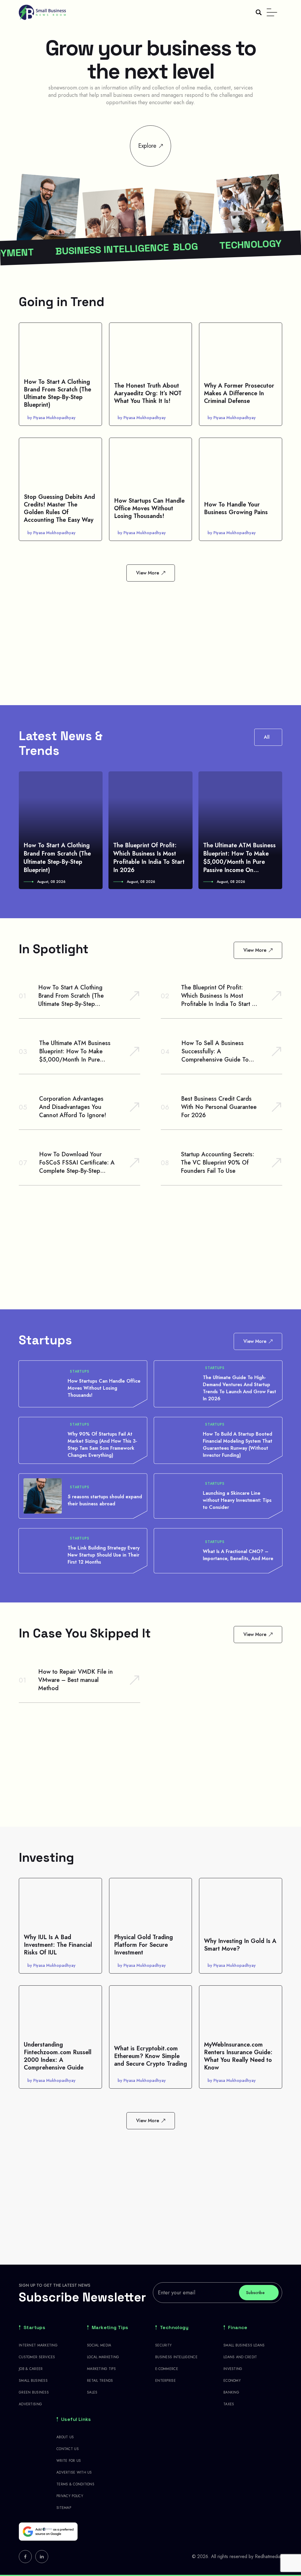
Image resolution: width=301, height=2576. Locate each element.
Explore (147, 146)
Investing (233, 2369)
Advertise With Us (74, 2472)
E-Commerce (167, 2369)
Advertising (30, 2404)
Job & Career (31, 2369)
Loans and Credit (240, 2357)
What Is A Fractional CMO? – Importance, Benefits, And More (238, 1555)
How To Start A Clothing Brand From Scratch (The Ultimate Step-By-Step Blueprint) (57, 393)
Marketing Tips (110, 2328)
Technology (182, 247)
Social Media (99, 2345)
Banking (231, 2392)
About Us (65, 2437)
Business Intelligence (176, 2357)
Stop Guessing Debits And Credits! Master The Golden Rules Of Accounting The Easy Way (59, 508)
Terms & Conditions (75, 2484)
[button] (22, 830)
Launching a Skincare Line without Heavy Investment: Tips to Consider (237, 1500)
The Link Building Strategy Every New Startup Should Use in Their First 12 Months (104, 1555)
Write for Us (69, 2461)
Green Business (34, 2392)
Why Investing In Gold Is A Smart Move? (240, 1945)
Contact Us (68, 2449)
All (267, 737)
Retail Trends (100, 2381)
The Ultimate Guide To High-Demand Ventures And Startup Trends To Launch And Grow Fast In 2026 (239, 1388)
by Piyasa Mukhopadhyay (51, 418)
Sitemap (64, 2508)
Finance (238, 2328)
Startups (80, 1371)
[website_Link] (25, 2557)
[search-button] (259, 12)
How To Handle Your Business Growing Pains (236, 508)
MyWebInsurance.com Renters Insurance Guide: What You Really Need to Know (238, 2056)
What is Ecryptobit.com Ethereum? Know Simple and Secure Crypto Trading (150, 2056)
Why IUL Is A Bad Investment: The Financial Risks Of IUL (58, 1945)
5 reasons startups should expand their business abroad (105, 1500)
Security (163, 2345)
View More (148, 573)
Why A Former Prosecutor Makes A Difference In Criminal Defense (239, 393)
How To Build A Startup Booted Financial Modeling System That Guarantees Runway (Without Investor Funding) (238, 1445)
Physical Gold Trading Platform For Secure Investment (143, 1945)
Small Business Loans (244, 2345)
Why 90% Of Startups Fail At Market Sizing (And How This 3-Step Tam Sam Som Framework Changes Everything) (102, 1445)
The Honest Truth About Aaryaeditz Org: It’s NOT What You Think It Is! (148, 393)
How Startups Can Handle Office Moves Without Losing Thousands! (149, 508)
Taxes (229, 2404)
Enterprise (165, 2381)
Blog (117, 249)
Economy (232, 2381)
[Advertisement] (150, 635)
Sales (92, 2392)
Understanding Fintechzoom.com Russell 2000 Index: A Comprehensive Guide (58, 2056)
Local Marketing (103, 2357)
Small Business (33, 2381)
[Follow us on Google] (48, 2532)
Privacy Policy (70, 2496)
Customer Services (37, 2357)
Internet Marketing (38, 2345)
